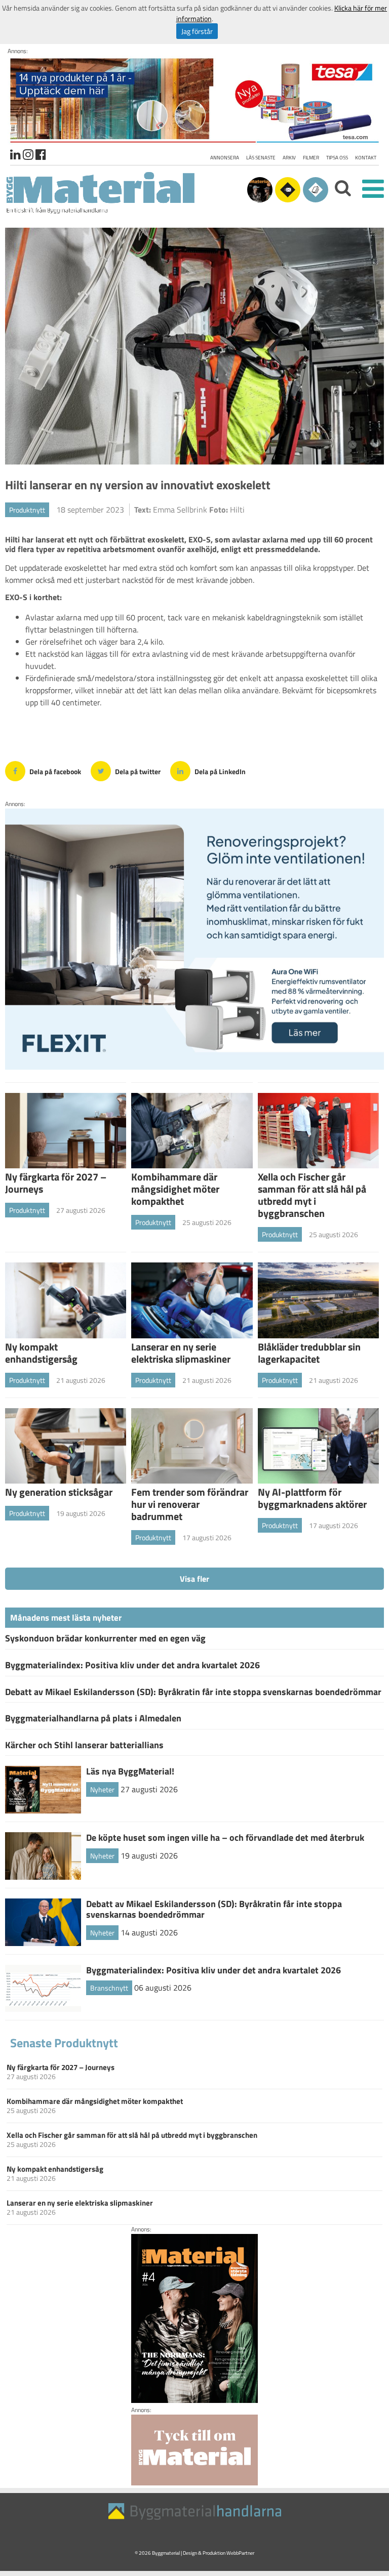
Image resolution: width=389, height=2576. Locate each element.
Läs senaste (261, 158)
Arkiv (289, 158)
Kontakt (366, 158)
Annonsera (225, 158)
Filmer (311, 158)
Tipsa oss (337, 158)
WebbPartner (240, 2553)
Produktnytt (27, 510)
